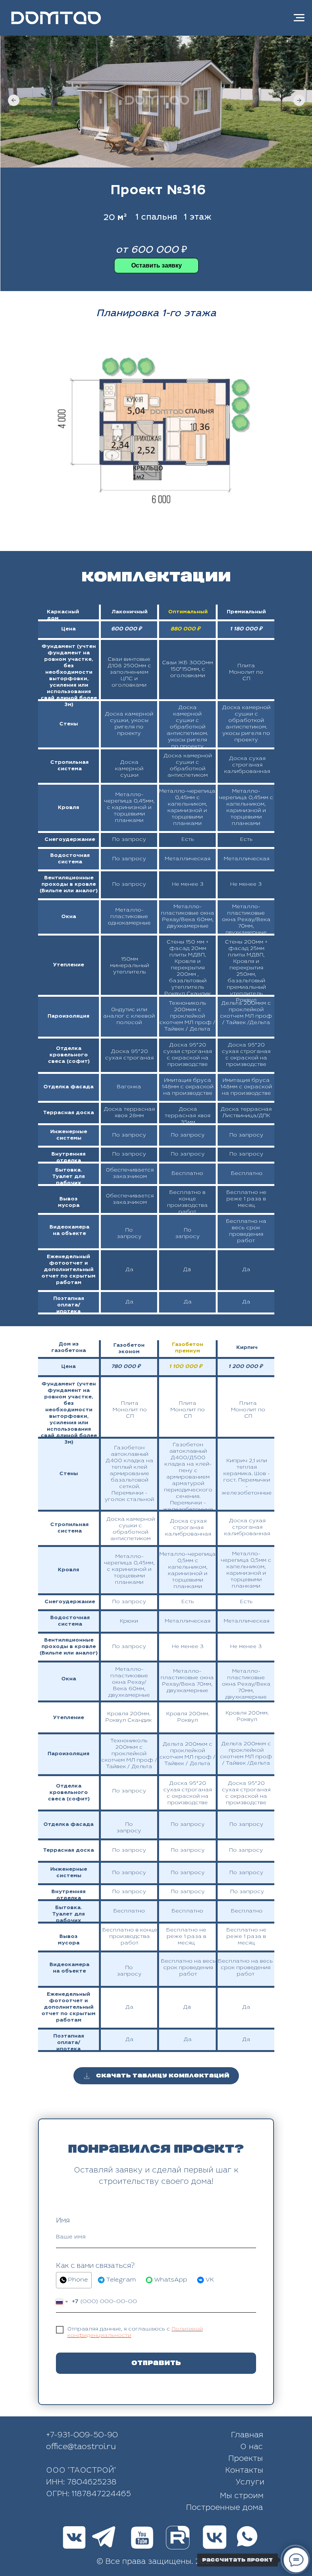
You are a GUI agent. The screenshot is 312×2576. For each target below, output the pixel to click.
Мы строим (242, 2497)
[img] (178, 2538)
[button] (156, 266)
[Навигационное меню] (299, 18)
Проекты (246, 2459)
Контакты (244, 2471)
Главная (247, 2436)
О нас (252, 2448)
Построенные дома (224, 2508)
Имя (63, 2221)
